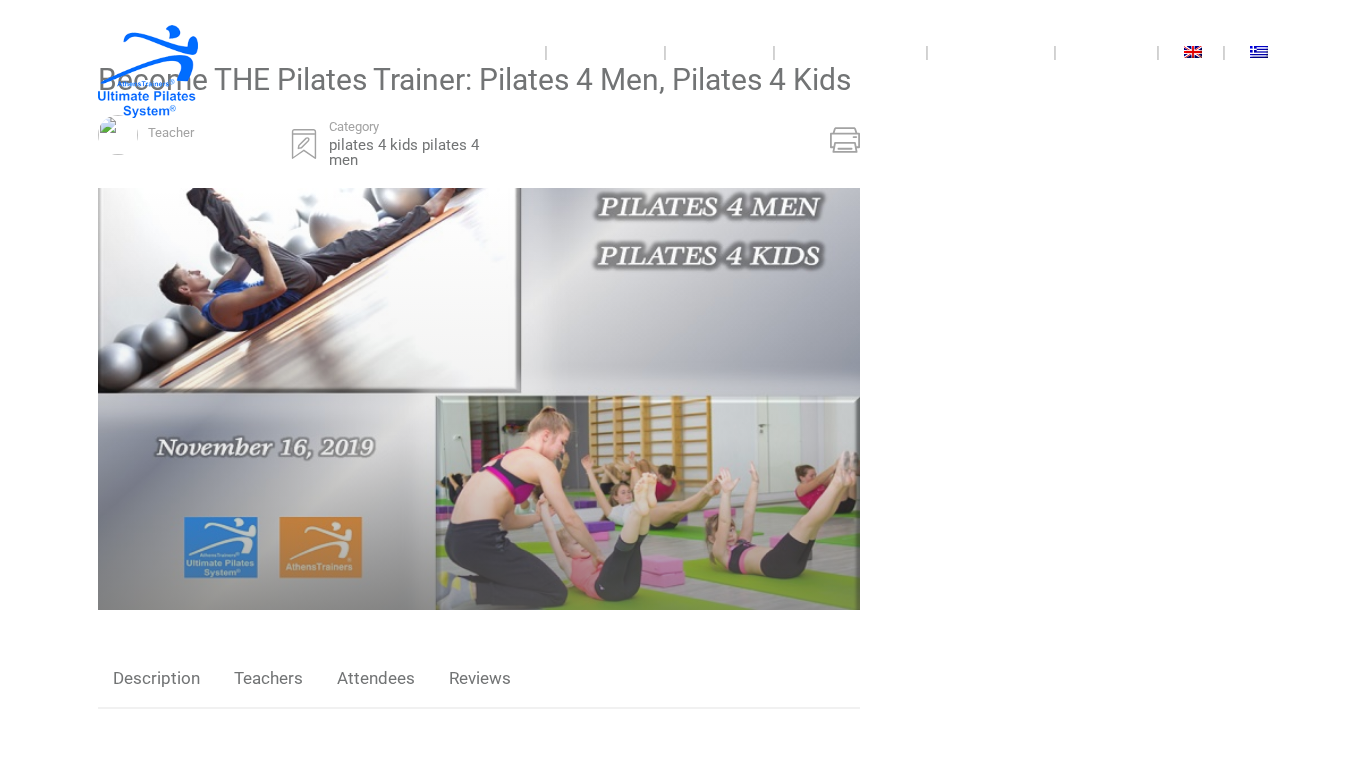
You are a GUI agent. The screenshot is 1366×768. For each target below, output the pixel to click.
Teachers (268, 678)
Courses (719, 52)
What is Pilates (852, 52)
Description (156, 678)
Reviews (480, 678)
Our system (993, 52)
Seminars (605, 52)
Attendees (376, 678)
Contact (1108, 52)
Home (503, 52)
